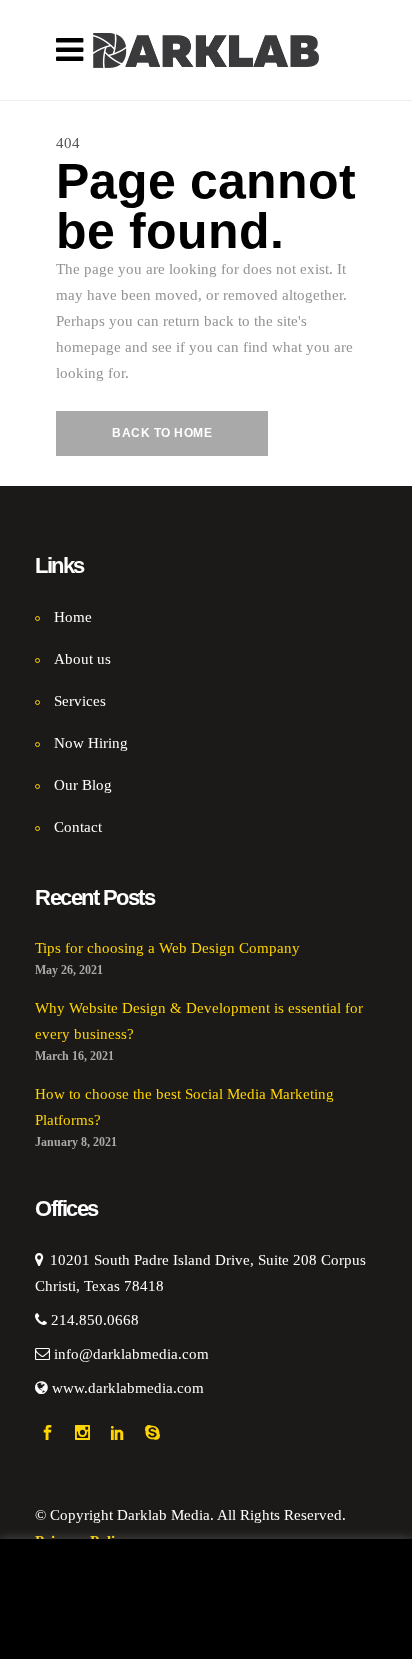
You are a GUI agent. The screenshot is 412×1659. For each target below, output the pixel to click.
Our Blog (83, 785)
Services (80, 701)
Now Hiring (91, 743)
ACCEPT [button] (166, 1626)
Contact (78, 827)
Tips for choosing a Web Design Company (167, 948)
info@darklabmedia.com (131, 1354)
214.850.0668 (95, 1320)
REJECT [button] (263, 1626)
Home (73, 617)
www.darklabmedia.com (128, 1388)
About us (82, 659)
